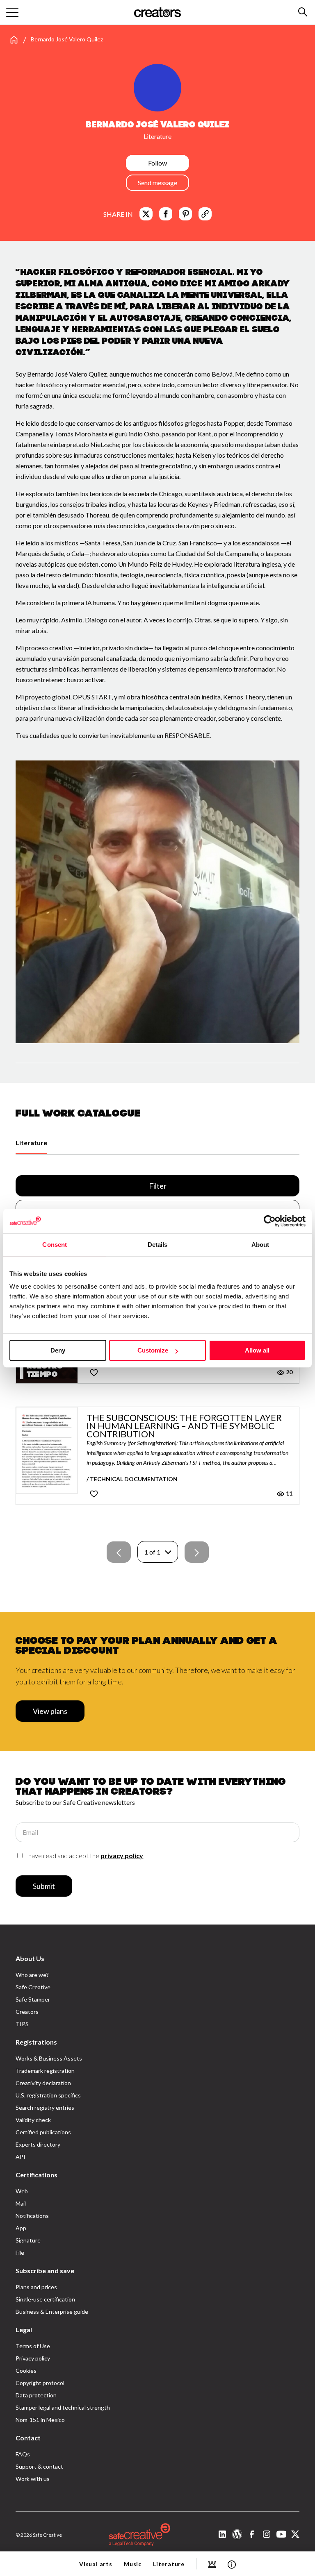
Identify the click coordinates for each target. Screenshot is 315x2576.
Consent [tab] (55, 1245)
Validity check (33, 2120)
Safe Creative (33, 1987)
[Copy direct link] (205, 214)
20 (289, 1372)
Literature (31, 1143)
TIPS (22, 2024)
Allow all (257, 1350)
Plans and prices (36, 2287)
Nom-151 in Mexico (40, 2420)
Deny (58, 1350)
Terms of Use (33, 2346)
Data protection (36, 2395)
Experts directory (38, 2144)
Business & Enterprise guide (52, 2312)
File (20, 2253)
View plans (50, 1711)
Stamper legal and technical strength (63, 2407)
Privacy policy (33, 2358)
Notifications (32, 2216)
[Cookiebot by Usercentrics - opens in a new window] (270, 1221)
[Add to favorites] (94, 1372)
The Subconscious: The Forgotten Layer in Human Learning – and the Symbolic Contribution (184, 1426)
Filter (158, 1186)
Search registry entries (45, 2107)
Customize (153, 1350)
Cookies (26, 2371)
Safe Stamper (33, 1999)
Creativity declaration (43, 2083)
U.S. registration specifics (48, 2095)
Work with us (33, 2479)
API (21, 2157)
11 (289, 1493)
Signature (28, 2240)
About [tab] (260, 1245)
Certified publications (43, 2132)
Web (22, 2191)
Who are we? (32, 1975)
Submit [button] (44, 1886)
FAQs (23, 2454)
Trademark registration (45, 2071)
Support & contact (39, 2466)
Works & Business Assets (49, 2058)
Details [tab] (158, 1245)
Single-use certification (45, 2299)
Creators (27, 2012)
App (21, 2228)
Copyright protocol (40, 2383)
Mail (21, 2203)
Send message (157, 183)
